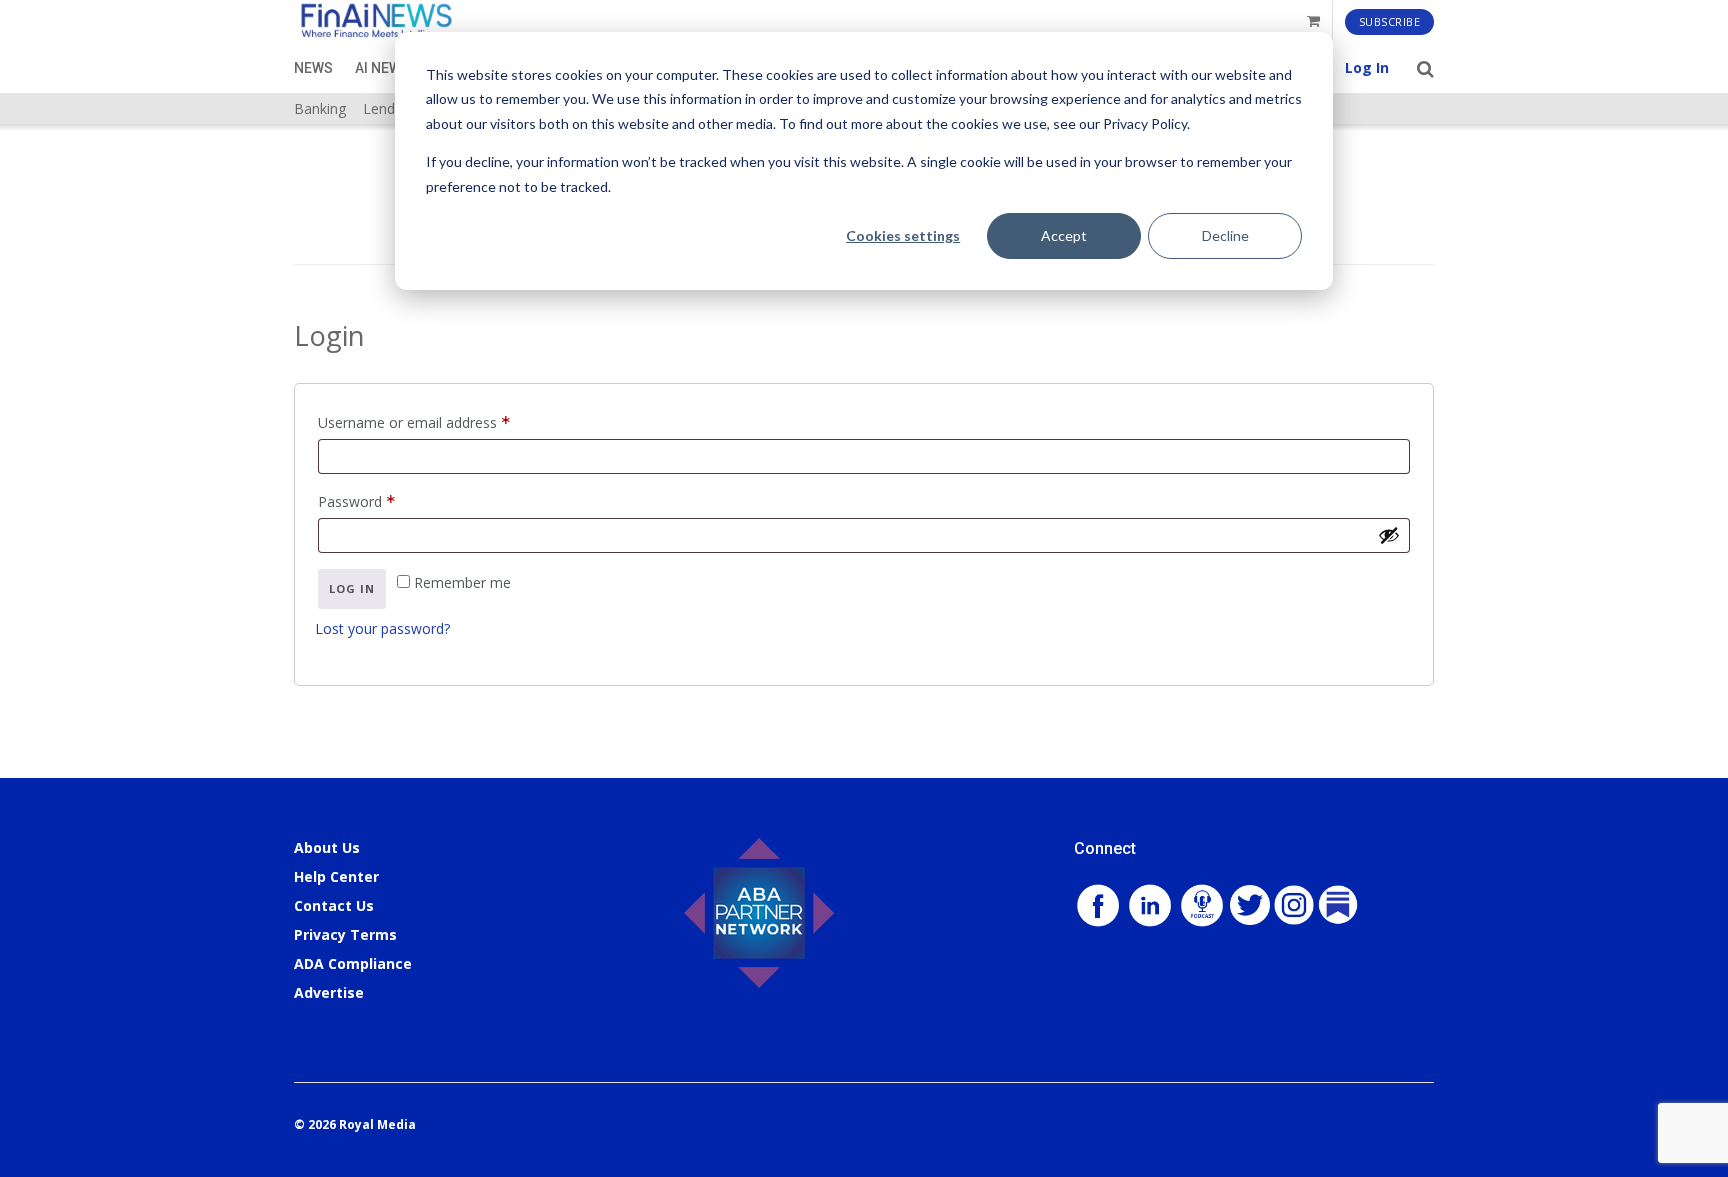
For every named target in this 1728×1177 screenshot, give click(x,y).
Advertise (329, 992)
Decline (1225, 235)
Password (385, 500)
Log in (352, 588)
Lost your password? (382, 628)
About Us (327, 847)
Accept (1064, 235)
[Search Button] (1425, 68)
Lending (388, 108)
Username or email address (442, 421)
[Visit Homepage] (376, 21)
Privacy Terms (345, 934)
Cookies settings (903, 235)
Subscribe (1390, 21)
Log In (1367, 67)
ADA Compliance (353, 963)
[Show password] (1389, 535)
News (313, 68)
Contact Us (334, 905)
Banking (320, 108)
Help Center (336, 876)
